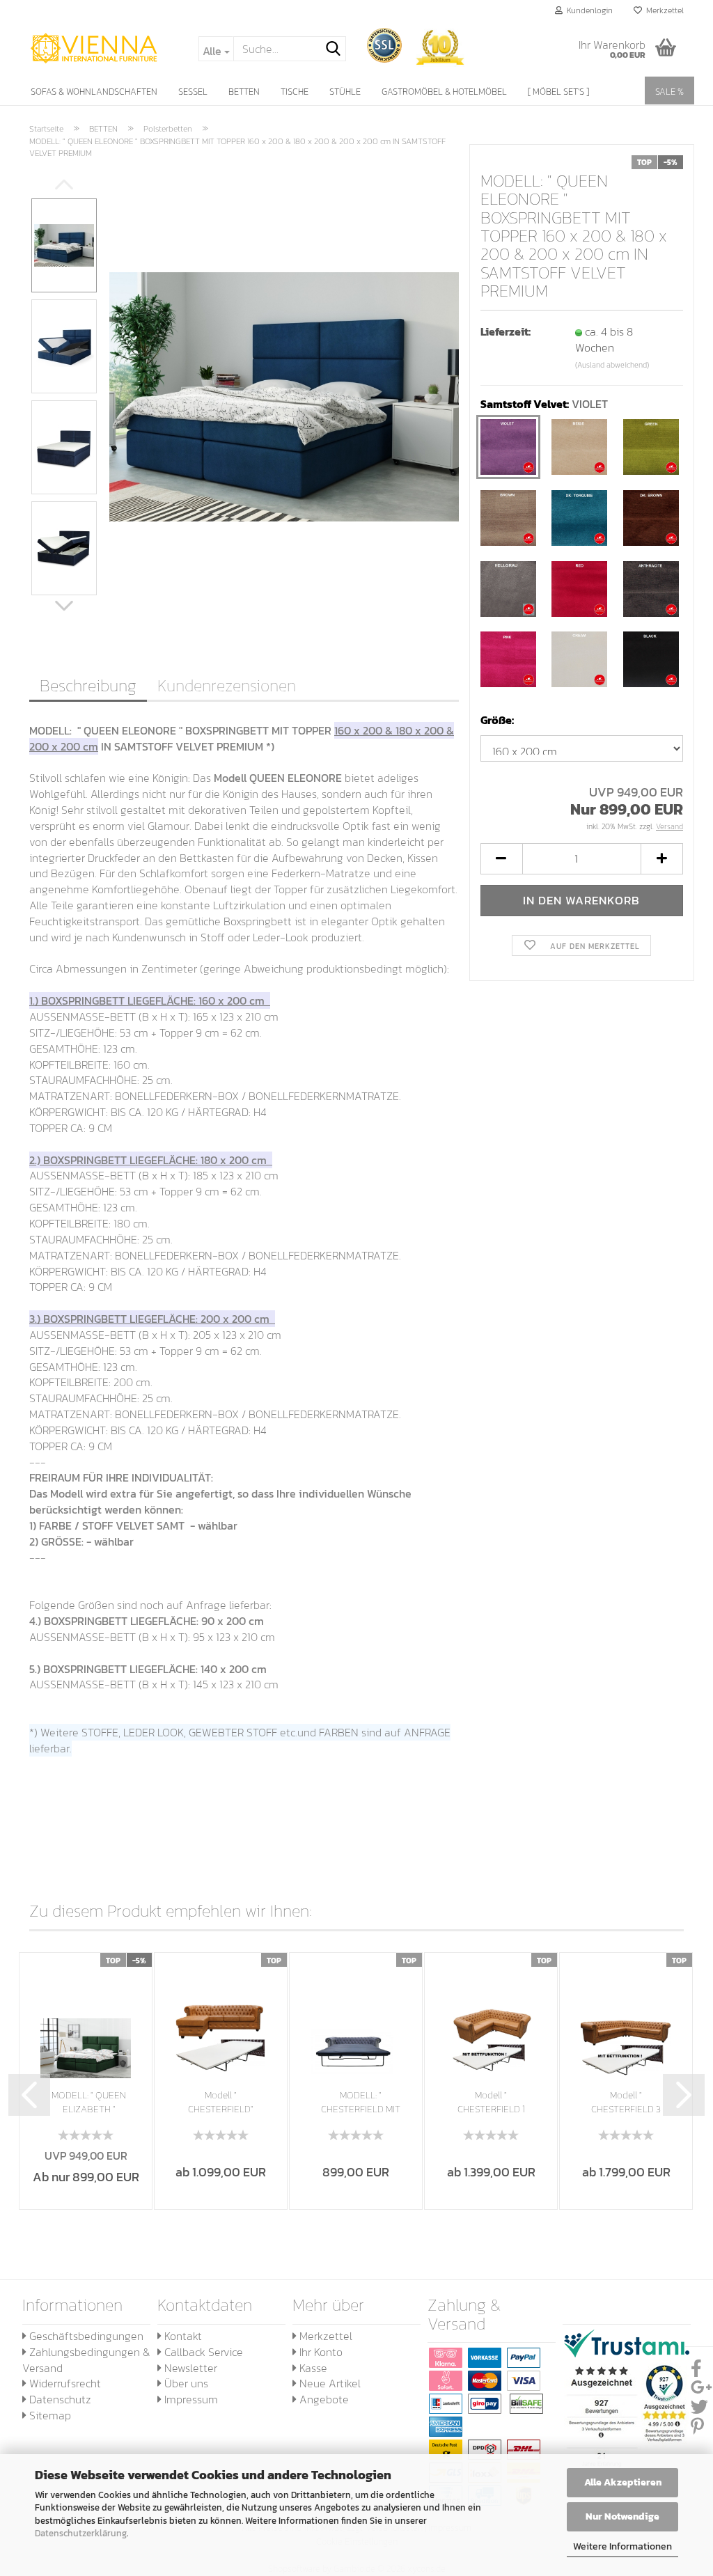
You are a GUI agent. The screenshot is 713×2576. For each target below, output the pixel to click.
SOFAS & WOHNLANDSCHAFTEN (94, 92)
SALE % (669, 92)
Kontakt (182, 2336)
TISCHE (295, 92)
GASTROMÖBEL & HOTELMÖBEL (444, 92)
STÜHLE (345, 92)
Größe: (497, 720)
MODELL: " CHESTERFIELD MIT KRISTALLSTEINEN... (361, 2103)
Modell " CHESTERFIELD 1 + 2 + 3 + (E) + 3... (491, 2103)
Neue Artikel (329, 2383)
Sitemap (49, 2415)
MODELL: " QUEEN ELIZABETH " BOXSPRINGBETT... (89, 2103)
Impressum (190, 2399)
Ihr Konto (320, 2352)
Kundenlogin (588, 10)
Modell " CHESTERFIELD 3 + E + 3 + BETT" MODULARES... (626, 2103)
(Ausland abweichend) (612, 365)
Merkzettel (663, 10)
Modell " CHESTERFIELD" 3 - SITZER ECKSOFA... (221, 2103)
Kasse (312, 2368)
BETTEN (244, 92)
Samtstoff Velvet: (544, 404)
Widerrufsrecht (64, 2383)
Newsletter (189, 2368)
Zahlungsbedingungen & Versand (86, 2360)
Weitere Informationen (622, 2546)
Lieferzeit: (506, 332)
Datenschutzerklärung (81, 2533)
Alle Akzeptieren (623, 2482)
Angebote (323, 2399)
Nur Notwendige (622, 2516)
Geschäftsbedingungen (85, 2336)
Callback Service (202, 2352)
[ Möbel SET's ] (558, 92)
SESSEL (193, 92)
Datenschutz (59, 2399)
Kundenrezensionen (227, 685)
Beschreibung (88, 685)
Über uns (185, 2383)
